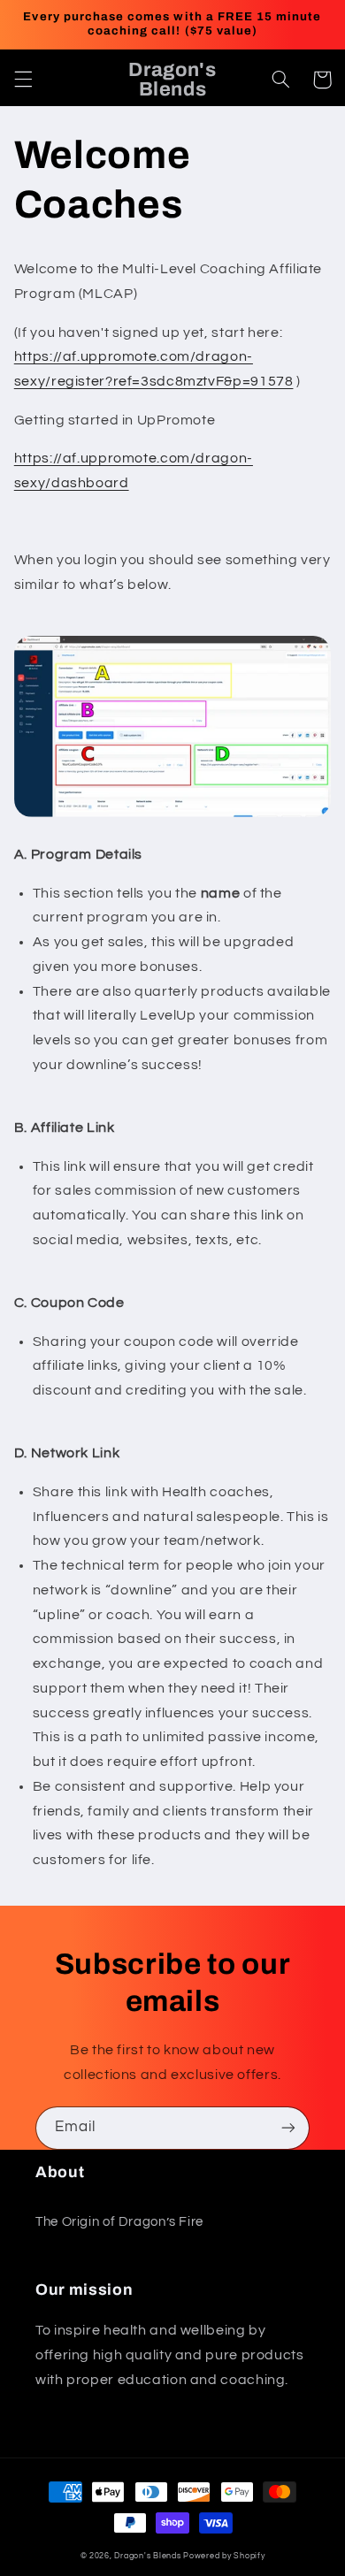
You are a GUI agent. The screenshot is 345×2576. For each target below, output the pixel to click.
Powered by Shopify (224, 2556)
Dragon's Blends (147, 2556)
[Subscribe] (288, 2128)
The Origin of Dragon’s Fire (119, 2222)
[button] (23, 80)
